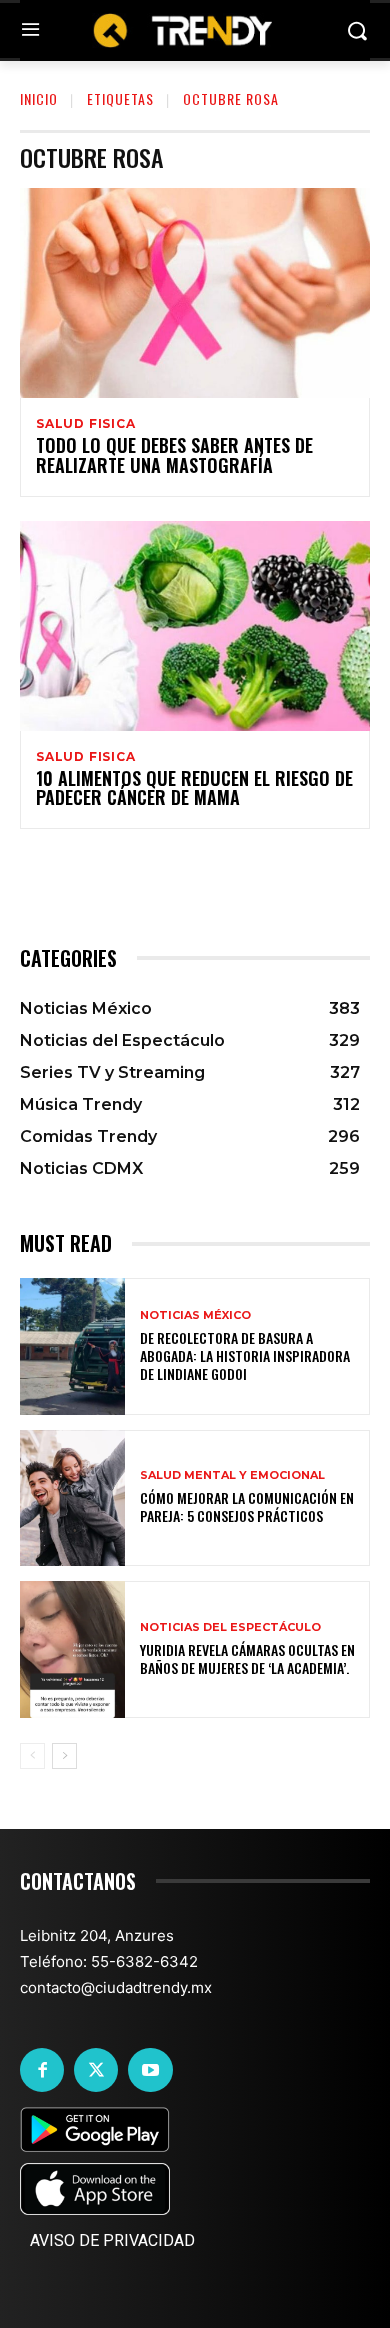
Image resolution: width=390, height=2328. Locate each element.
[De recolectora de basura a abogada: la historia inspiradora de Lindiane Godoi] (72, 1346)
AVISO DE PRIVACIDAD (112, 2240)
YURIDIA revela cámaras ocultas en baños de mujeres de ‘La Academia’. (247, 1658)
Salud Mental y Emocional (232, 1475)
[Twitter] (96, 2070)
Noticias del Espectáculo (230, 1627)
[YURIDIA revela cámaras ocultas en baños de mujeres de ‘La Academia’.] (72, 1649)
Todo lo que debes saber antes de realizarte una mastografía (174, 455)
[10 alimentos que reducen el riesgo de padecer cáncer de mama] (195, 626)
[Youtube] (150, 2070)
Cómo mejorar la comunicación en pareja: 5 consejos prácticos (247, 1506)
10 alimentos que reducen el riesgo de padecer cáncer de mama (194, 788)
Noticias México (195, 1315)
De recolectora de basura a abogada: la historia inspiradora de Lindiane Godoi (245, 1355)
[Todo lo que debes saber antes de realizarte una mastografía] (195, 293)
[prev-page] (32, 1756)
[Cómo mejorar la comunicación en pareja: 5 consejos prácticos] (72, 1498)
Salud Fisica (86, 424)
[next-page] (64, 1756)
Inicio (39, 98)
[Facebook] (42, 2070)
